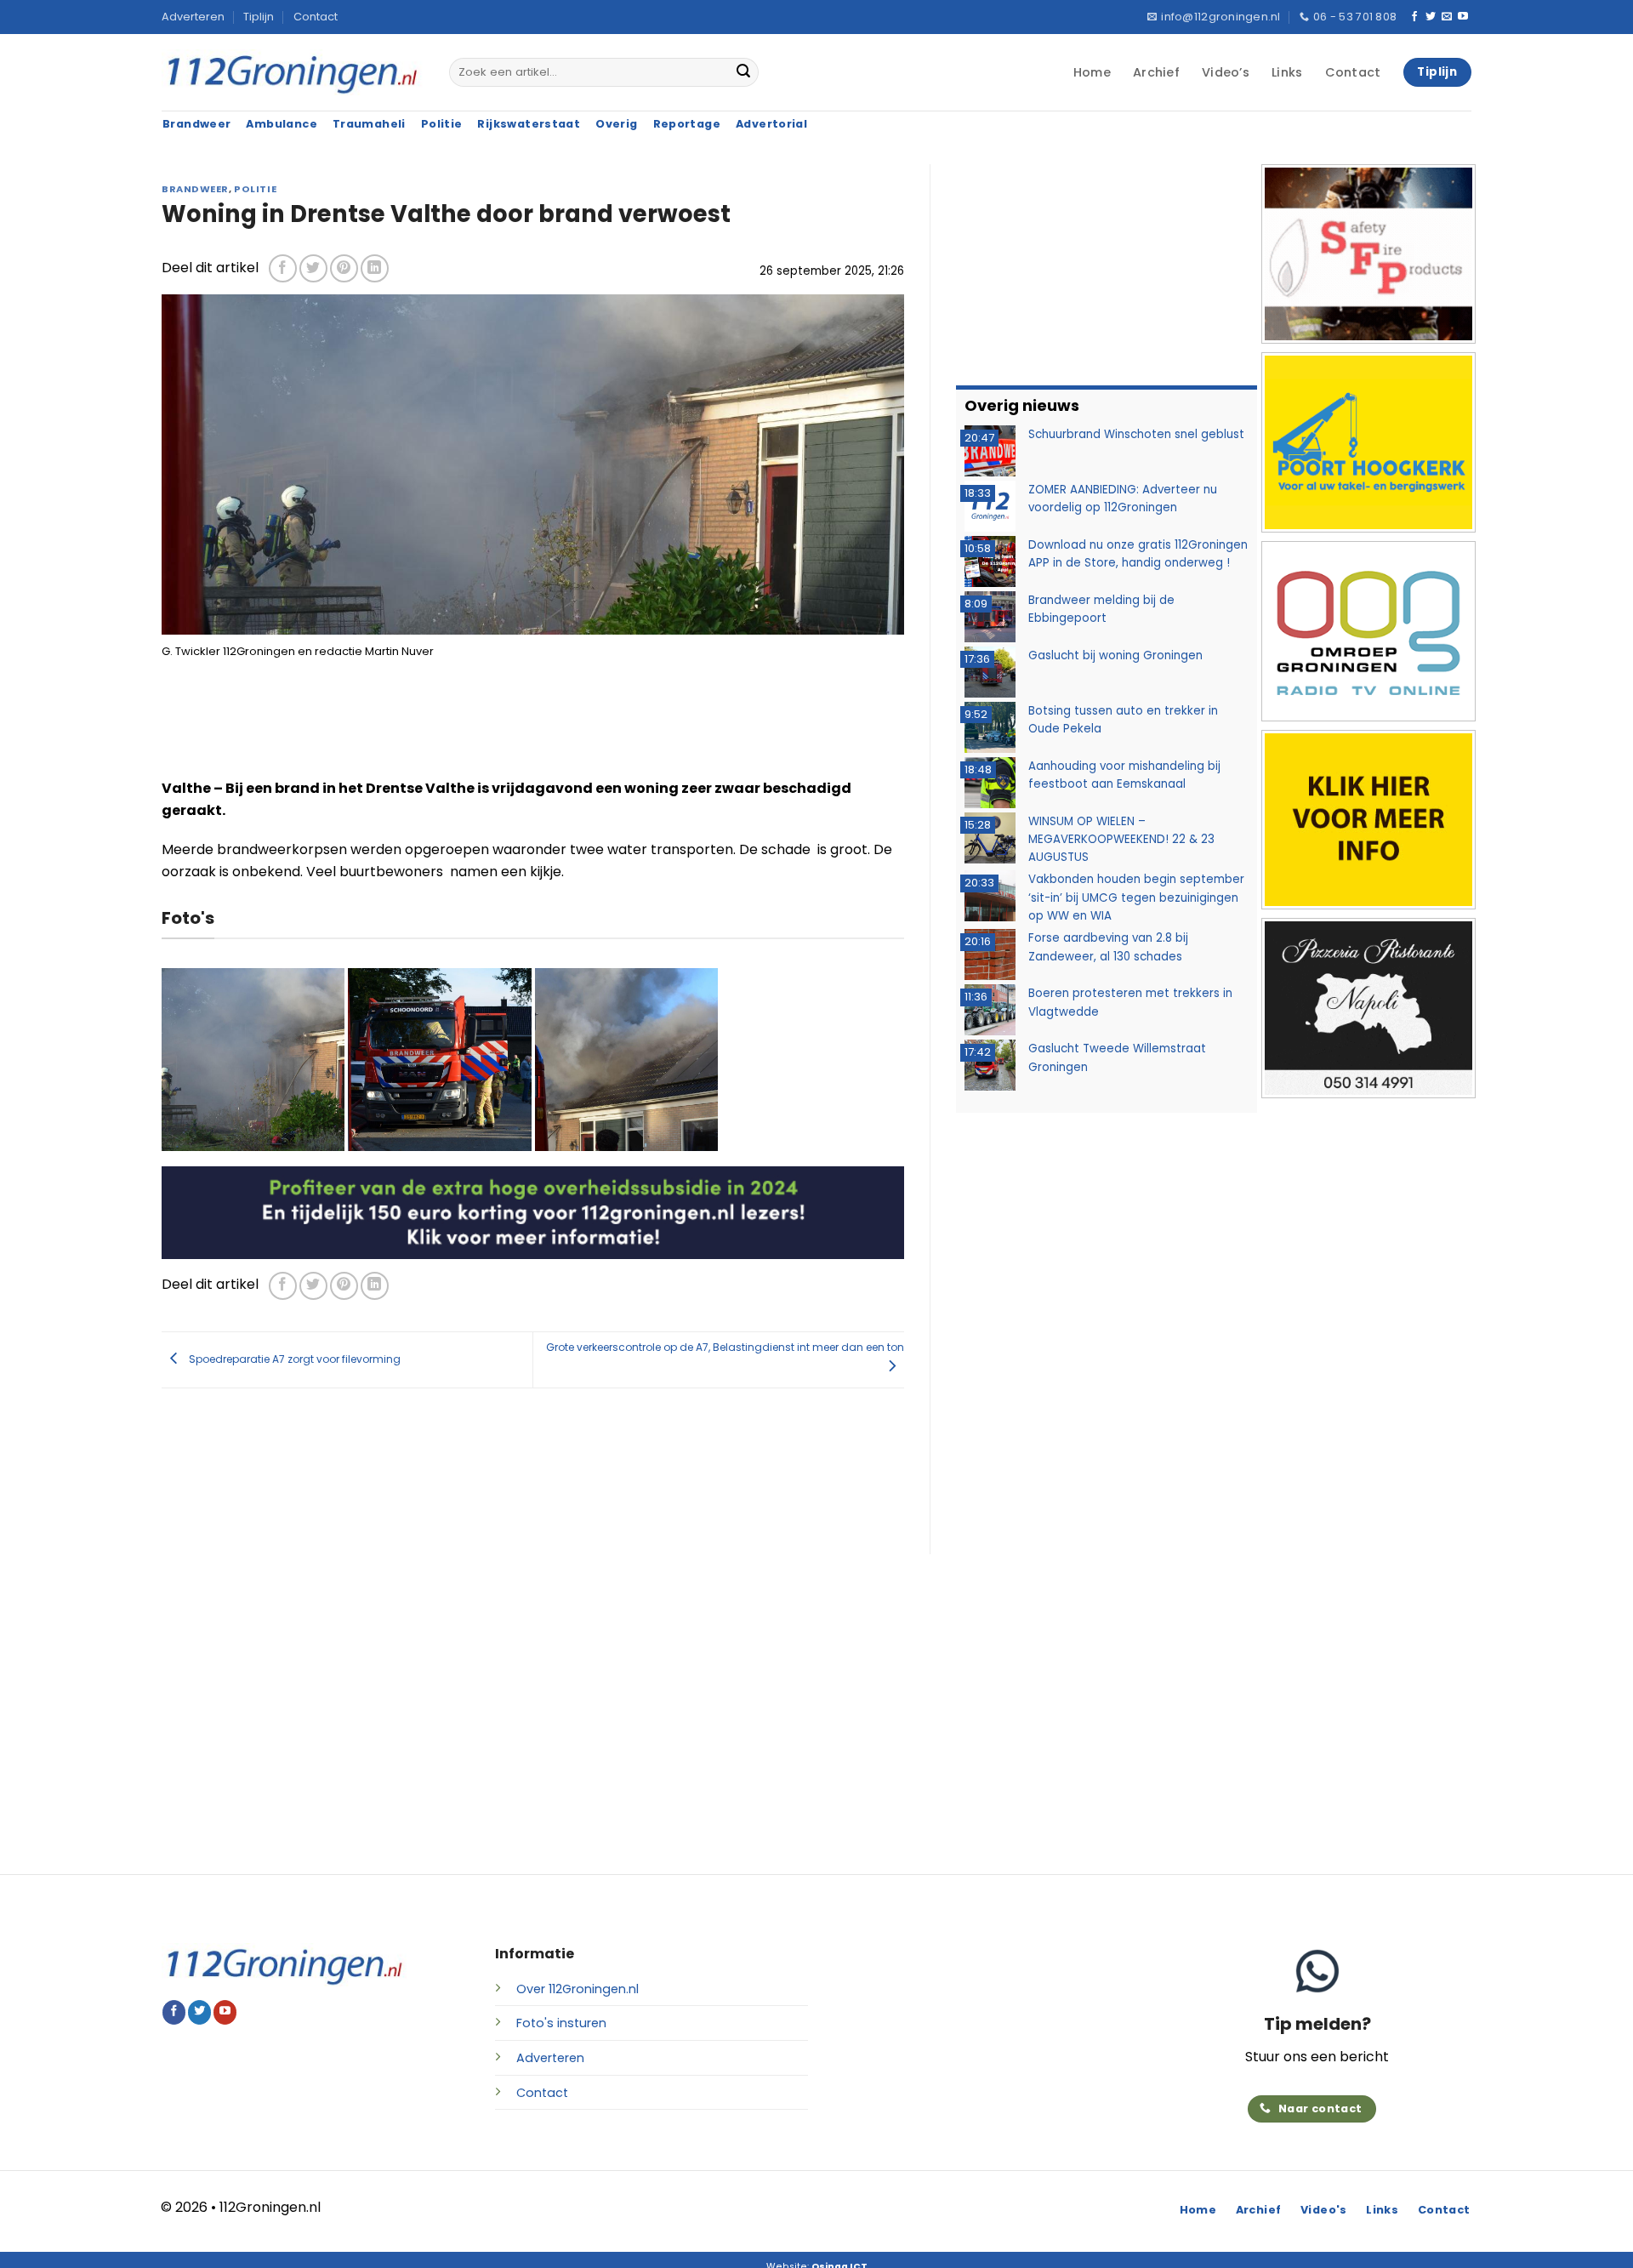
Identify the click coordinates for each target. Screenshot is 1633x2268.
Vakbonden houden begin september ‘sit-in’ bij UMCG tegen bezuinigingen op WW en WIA (1136, 898)
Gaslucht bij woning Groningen (1115, 655)
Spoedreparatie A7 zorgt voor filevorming (293, 1358)
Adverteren (193, 17)
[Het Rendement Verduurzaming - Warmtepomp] (533, 1212)
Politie (255, 189)
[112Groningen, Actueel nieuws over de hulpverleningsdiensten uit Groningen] (293, 73)
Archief (1156, 72)
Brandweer (195, 189)
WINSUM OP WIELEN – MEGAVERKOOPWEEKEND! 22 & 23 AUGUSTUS (1121, 840)
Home (1092, 72)
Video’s (1226, 72)
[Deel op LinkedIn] (375, 268)
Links (1287, 72)
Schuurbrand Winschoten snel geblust (1136, 434)
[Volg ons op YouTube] (1463, 17)
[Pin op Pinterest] (344, 268)
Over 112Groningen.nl (578, 1989)
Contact (316, 17)
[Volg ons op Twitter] (1431, 17)
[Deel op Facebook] (283, 268)
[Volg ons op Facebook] (1414, 17)
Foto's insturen (561, 2023)
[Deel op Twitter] (313, 268)
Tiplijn (259, 17)
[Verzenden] (743, 72)
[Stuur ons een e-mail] (1447, 17)
